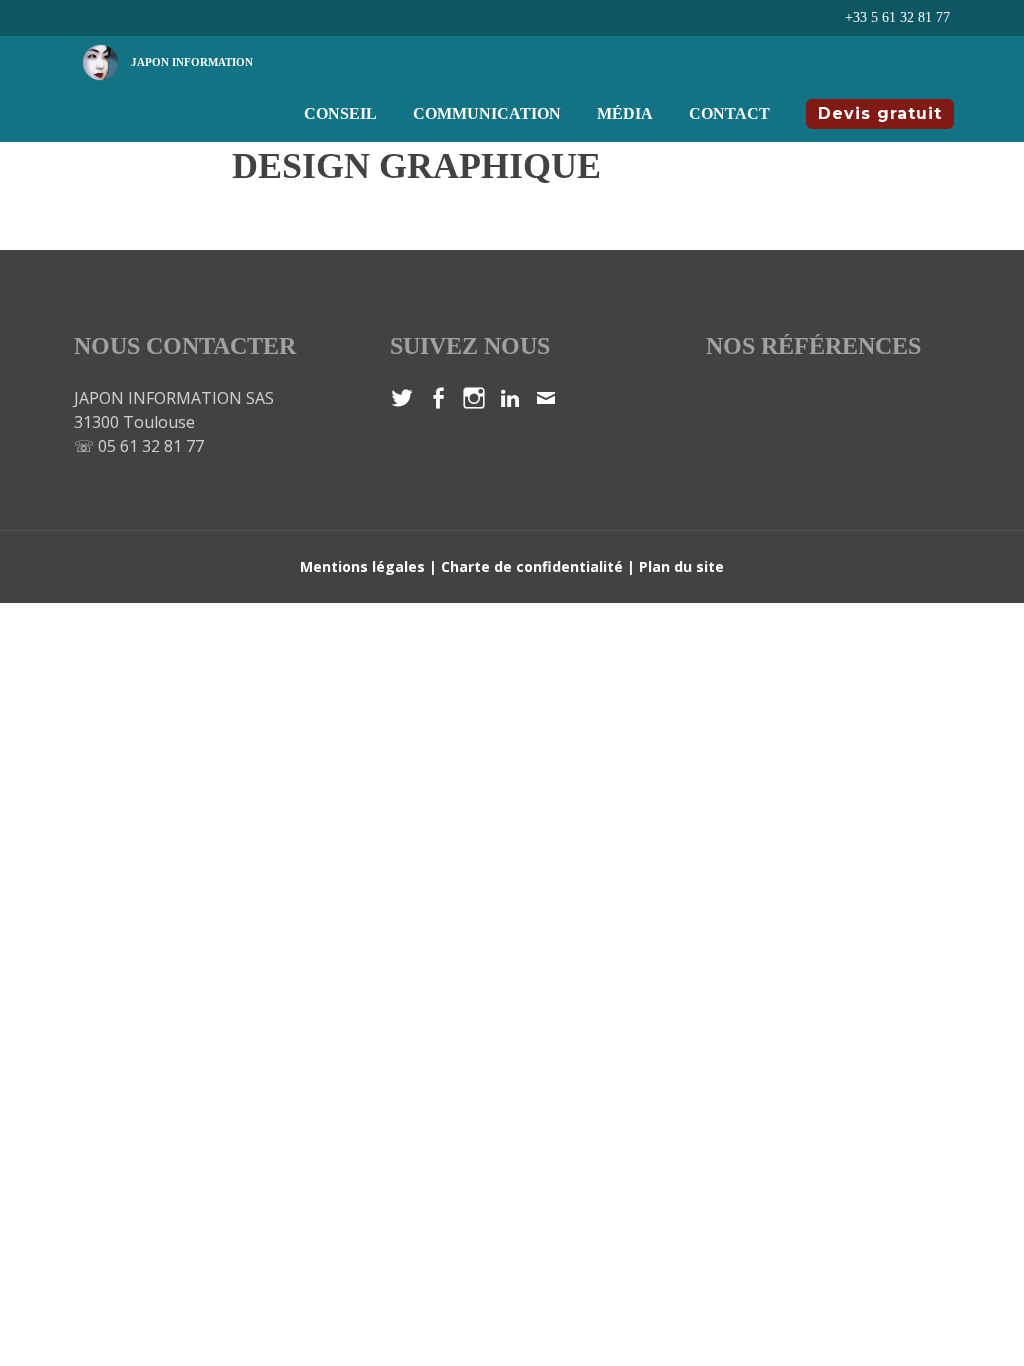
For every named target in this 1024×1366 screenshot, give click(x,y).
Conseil (340, 113)
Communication (487, 113)
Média (625, 113)
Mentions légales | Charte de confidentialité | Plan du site (512, 566)
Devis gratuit (880, 113)
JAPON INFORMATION (192, 62)
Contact (729, 113)
